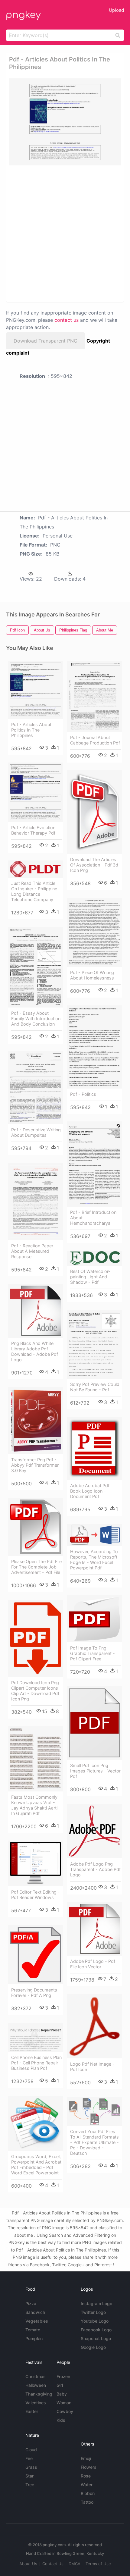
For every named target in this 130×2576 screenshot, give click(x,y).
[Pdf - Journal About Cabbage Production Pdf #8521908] (94, 696)
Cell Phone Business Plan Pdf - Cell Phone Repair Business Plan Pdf (36, 2063)
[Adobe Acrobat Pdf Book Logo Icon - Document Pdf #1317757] (94, 1448)
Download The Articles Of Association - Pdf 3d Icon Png (94, 865)
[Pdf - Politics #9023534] (94, 1047)
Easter (32, 2411)
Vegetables (37, 2321)
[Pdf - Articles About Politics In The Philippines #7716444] (36, 690)
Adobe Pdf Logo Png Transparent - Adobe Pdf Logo (95, 1869)
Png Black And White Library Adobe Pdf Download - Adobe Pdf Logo (35, 1351)
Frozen (63, 2376)
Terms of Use (98, 2564)
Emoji (86, 2458)
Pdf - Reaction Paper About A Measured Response (32, 1251)
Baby (62, 2394)
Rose (86, 2476)
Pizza (31, 2303)
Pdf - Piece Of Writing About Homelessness (92, 975)
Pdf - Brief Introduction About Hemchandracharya (93, 1218)
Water (87, 2485)
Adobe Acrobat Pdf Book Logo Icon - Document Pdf (90, 1491)
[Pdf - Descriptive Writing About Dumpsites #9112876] (36, 1088)
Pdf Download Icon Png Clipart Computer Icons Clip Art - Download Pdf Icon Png (35, 1691)
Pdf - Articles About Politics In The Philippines (31, 730)
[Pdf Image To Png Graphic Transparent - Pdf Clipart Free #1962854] (94, 1619)
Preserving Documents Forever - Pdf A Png (34, 1993)
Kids (61, 2420)
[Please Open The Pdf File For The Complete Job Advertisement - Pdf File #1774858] (36, 1527)
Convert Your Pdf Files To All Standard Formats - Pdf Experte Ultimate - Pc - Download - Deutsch (94, 2142)
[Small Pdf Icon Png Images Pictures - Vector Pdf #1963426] (94, 1723)
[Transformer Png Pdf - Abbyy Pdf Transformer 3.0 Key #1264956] (36, 1420)
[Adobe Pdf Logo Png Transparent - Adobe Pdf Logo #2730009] (94, 1831)
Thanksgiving (39, 2394)
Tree (30, 2485)
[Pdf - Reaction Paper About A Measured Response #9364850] (36, 1201)
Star (29, 2476)
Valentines (36, 2403)
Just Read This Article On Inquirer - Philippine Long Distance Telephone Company (34, 891)
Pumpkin (34, 2338)
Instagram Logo (96, 2303)
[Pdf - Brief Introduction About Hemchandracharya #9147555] (94, 1164)
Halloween (36, 2385)
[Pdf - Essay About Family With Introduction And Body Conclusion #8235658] (36, 967)
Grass (31, 2467)
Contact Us (53, 2564)
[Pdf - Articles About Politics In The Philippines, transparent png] (65, 122)
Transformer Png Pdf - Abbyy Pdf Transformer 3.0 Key (35, 1465)
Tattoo (87, 2502)
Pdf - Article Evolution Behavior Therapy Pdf (33, 830)
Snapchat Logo (96, 2338)
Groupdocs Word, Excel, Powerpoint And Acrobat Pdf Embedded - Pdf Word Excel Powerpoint (36, 2165)
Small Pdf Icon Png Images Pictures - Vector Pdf (95, 1771)
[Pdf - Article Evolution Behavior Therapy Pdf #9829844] (36, 792)
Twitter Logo (93, 2312)
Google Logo (93, 2347)
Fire (29, 2458)
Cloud (31, 2450)
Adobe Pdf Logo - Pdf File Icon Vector (93, 1964)
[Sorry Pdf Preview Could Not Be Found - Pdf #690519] (94, 1344)
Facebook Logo (96, 2330)
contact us (67, 320)
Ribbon (88, 2493)
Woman (64, 2403)
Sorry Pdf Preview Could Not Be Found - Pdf (95, 1387)
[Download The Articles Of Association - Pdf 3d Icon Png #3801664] (94, 812)
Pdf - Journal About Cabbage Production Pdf (95, 740)
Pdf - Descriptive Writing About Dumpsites (36, 1132)
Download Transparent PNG (45, 341)
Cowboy (65, 2411)
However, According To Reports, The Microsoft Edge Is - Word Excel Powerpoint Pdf (94, 1560)
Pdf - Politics (83, 1094)
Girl (60, 2385)
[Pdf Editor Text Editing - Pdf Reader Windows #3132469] (36, 1863)
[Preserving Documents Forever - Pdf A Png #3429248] (36, 1954)
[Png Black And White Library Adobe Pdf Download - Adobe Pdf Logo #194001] (36, 1311)
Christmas (36, 2376)
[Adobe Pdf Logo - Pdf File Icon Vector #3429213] (94, 1929)
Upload (116, 10)
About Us (28, 2564)
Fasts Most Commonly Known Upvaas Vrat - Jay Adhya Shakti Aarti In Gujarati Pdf (34, 1805)
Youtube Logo (95, 2321)
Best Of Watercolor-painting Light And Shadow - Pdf (90, 1277)
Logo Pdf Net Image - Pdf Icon (92, 2067)
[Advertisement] (65, 233)
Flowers (89, 2467)
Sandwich (35, 2312)
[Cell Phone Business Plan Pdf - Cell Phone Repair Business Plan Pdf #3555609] (36, 2037)
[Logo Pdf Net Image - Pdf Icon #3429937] (94, 2026)
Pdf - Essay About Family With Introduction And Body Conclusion (36, 1018)
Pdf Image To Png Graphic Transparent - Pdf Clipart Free (93, 1653)
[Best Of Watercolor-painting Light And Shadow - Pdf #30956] (94, 1258)
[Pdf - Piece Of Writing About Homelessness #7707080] (94, 932)
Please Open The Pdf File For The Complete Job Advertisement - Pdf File (36, 1567)
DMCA (75, 2564)
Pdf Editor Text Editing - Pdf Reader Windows (36, 1895)
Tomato (33, 2330)
